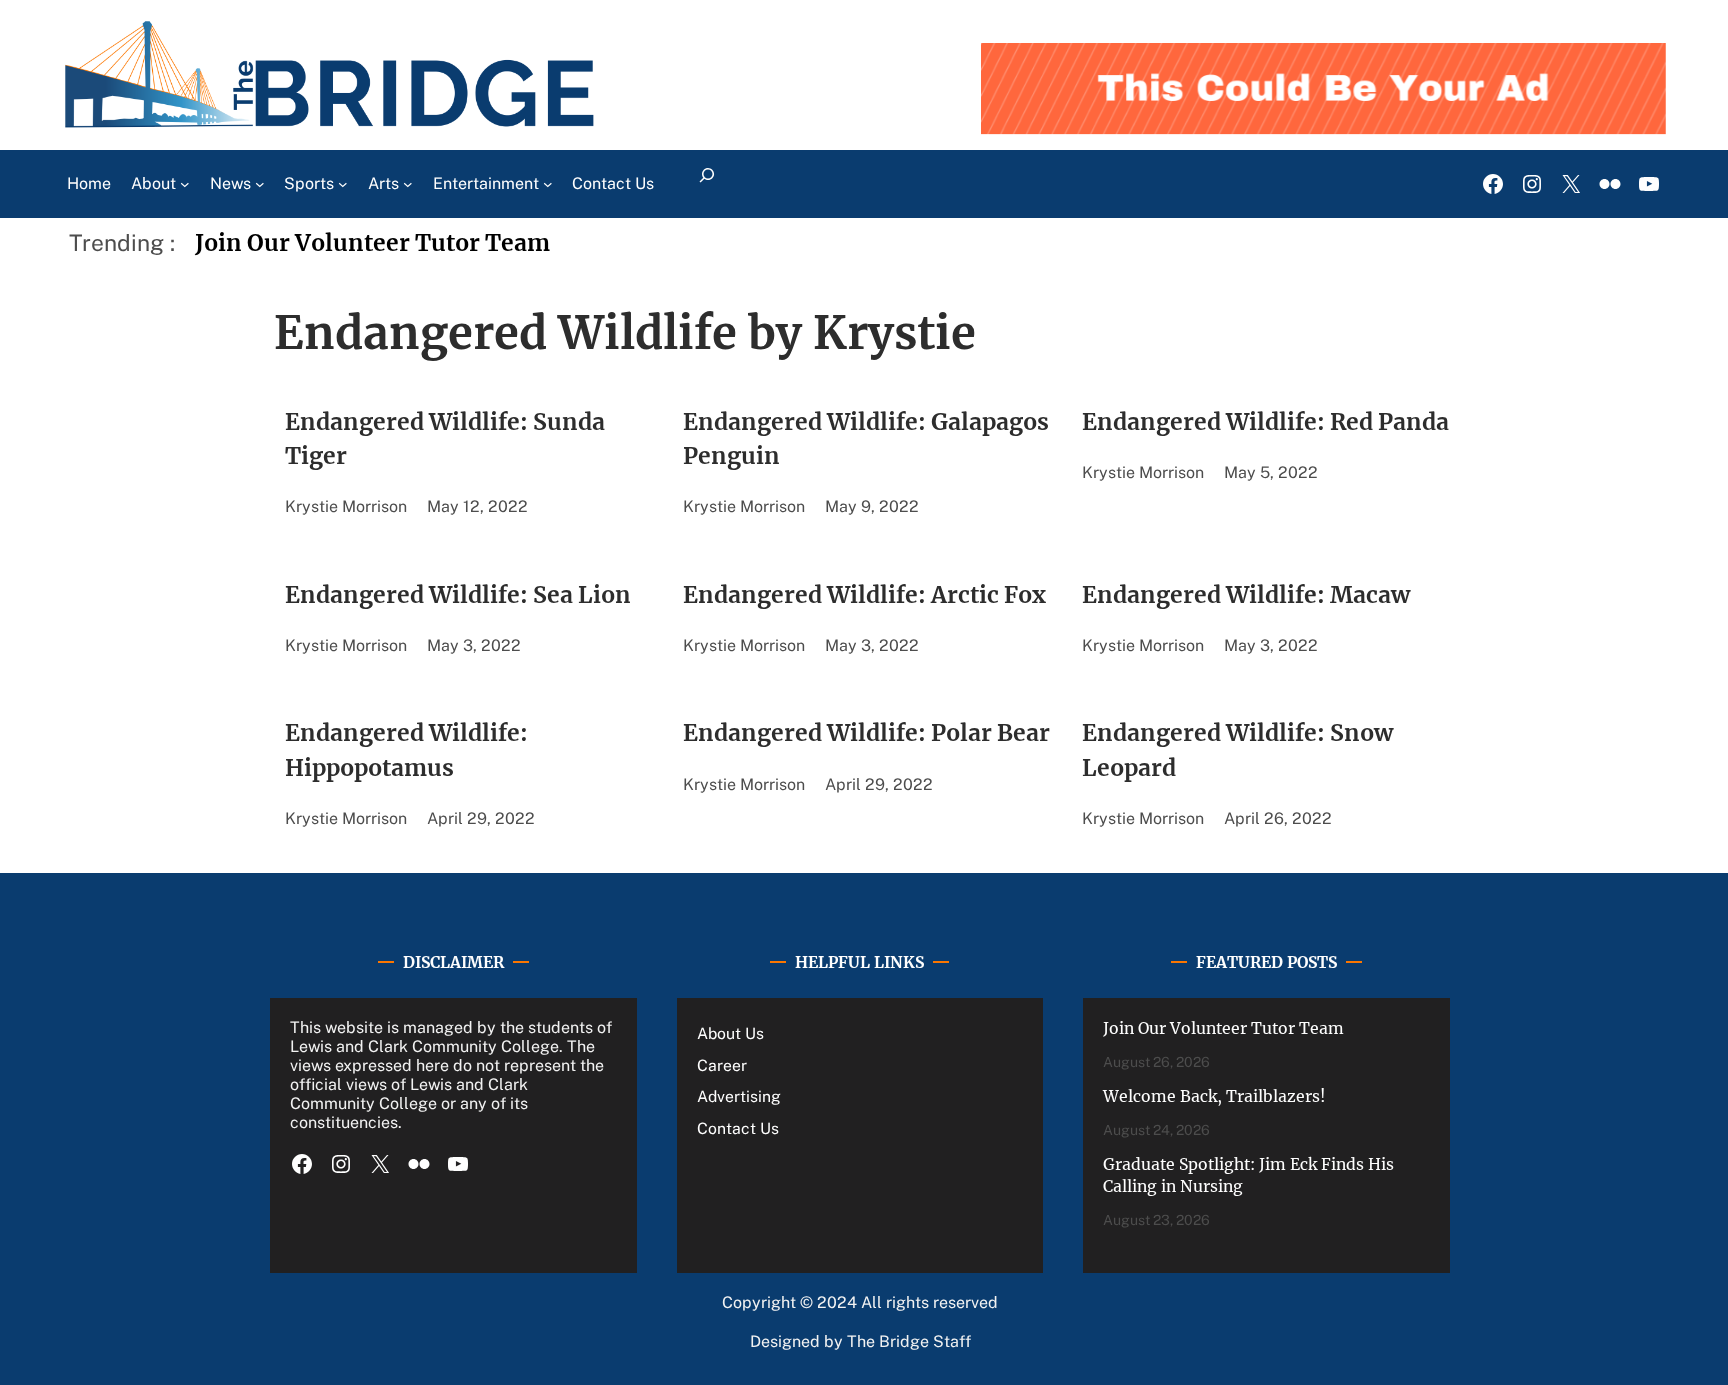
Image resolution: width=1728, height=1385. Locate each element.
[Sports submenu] (343, 184)
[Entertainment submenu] (548, 184)
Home (89, 183)
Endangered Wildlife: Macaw (1246, 595)
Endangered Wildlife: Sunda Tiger (445, 439)
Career (722, 1065)
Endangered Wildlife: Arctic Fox (864, 595)
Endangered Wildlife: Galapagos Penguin (866, 439)
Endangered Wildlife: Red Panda (1265, 422)
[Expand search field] (706, 184)
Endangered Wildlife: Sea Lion (458, 595)
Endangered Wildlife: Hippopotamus (406, 750)
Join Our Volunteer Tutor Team (372, 243)
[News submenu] (260, 184)
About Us (730, 1033)
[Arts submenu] (408, 184)
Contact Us (738, 1128)
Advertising (739, 1096)
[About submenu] (185, 184)
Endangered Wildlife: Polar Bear (866, 733)
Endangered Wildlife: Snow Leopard (1237, 750)
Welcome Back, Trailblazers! (1214, 1096)
